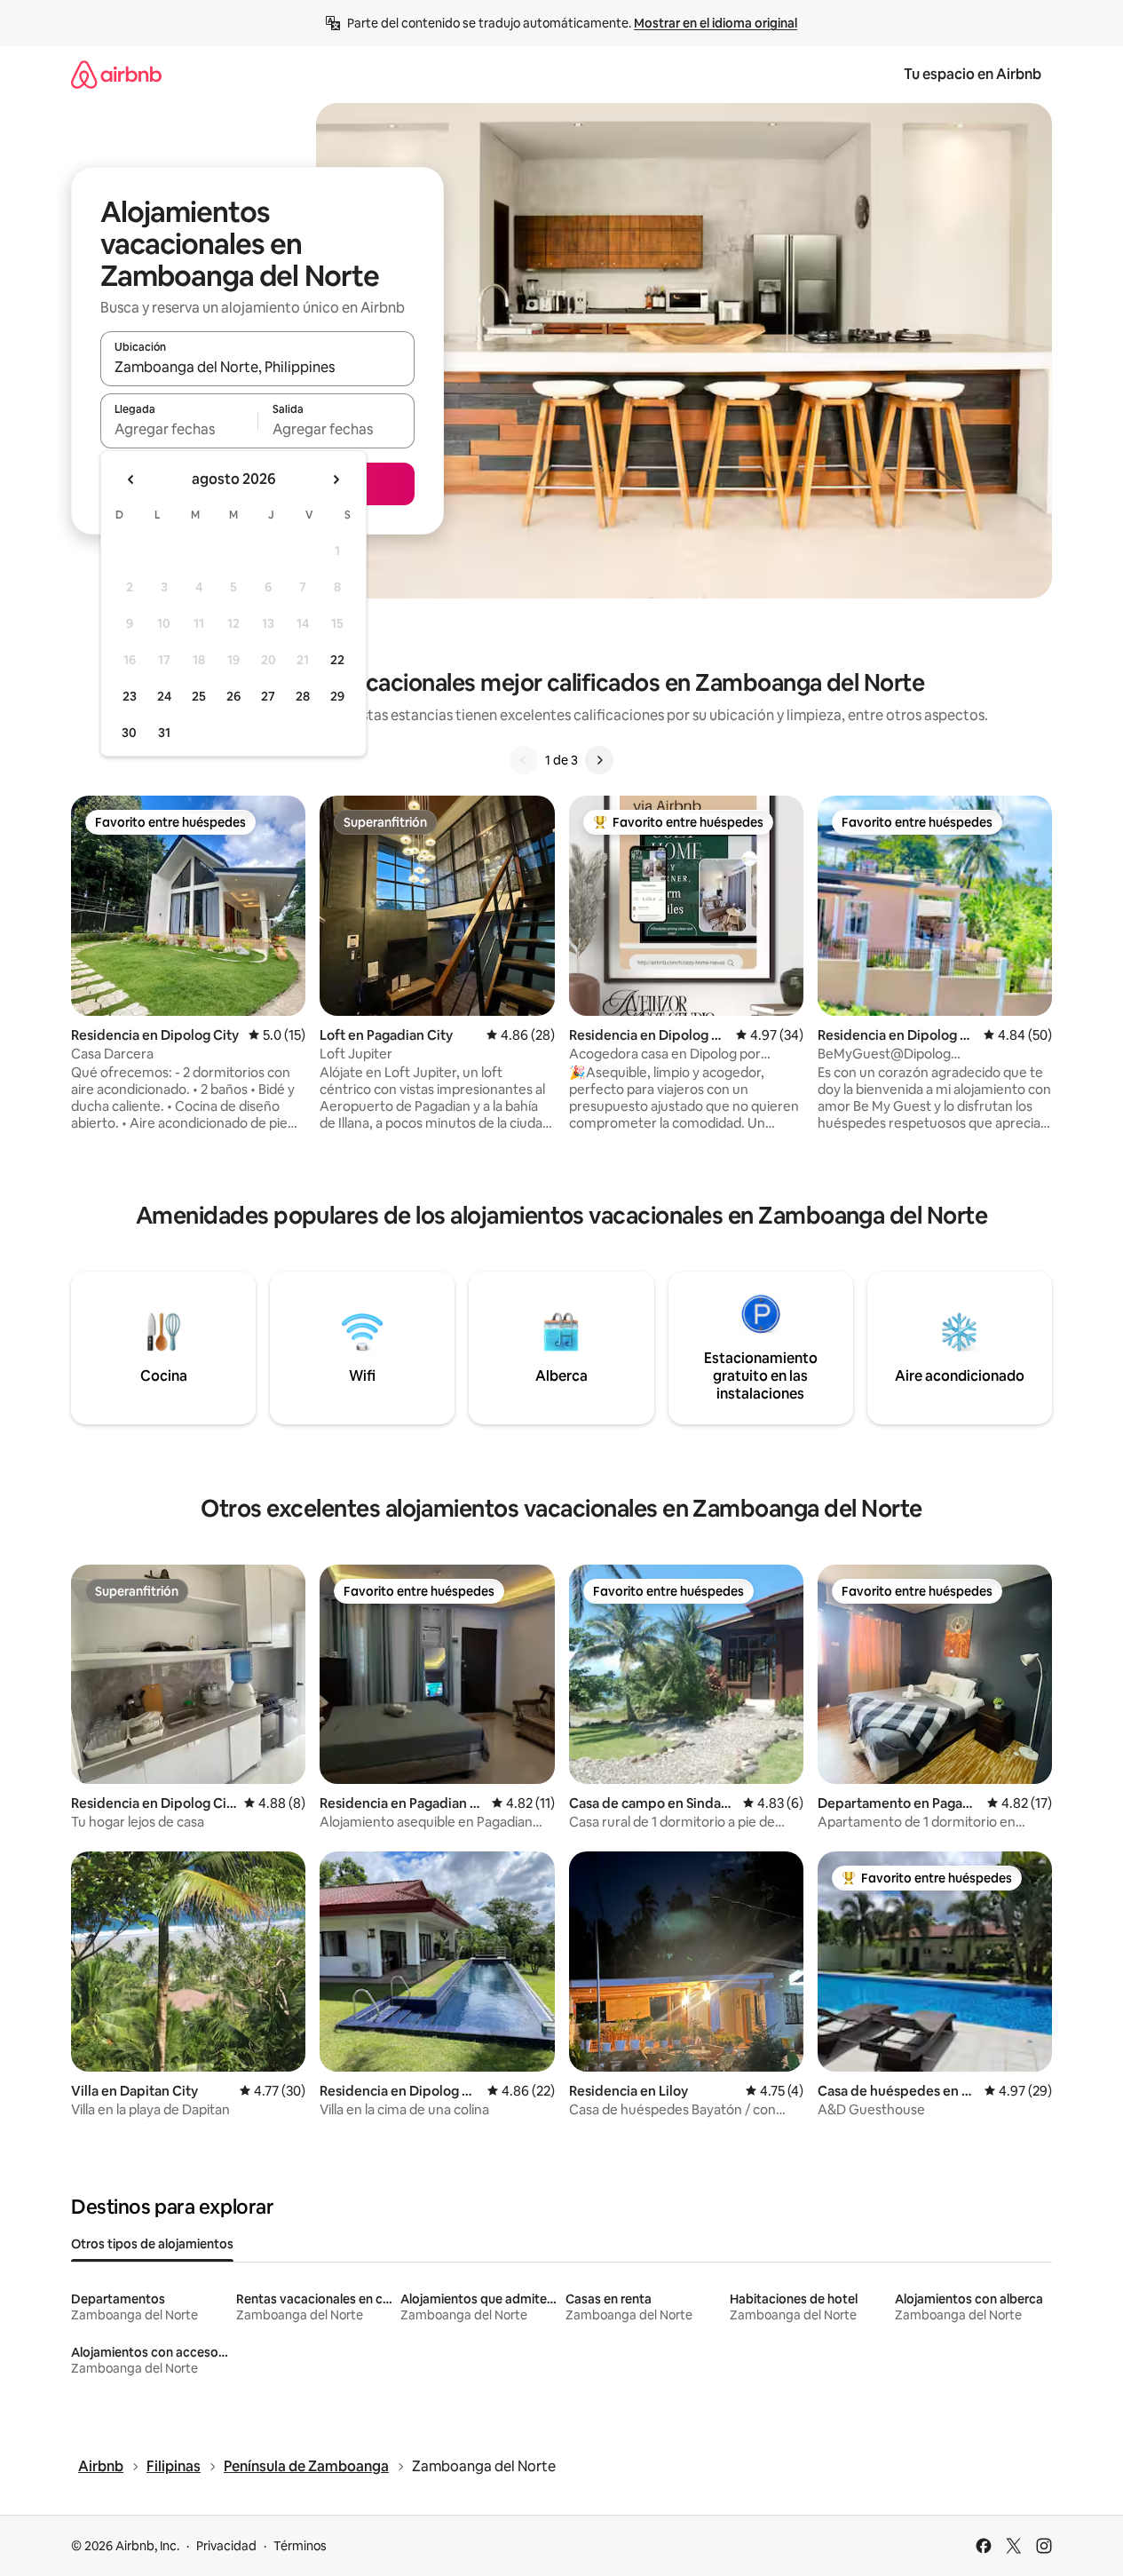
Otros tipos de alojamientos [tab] (152, 2244)
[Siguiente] (599, 760)
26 (233, 696)
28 (303, 696)
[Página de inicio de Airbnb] (116, 74)
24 (164, 696)
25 (199, 696)
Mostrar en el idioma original (716, 23)
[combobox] (257, 367)
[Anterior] (524, 760)
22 (337, 660)
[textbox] (179, 429)
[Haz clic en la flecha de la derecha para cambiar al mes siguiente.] (336, 480)
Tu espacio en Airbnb (973, 74)
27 (268, 696)
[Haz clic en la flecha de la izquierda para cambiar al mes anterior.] (131, 480)
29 (337, 696)
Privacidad (226, 2546)
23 (130, 696)
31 (164, 733)
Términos (300, 2546)
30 (129, 733)
